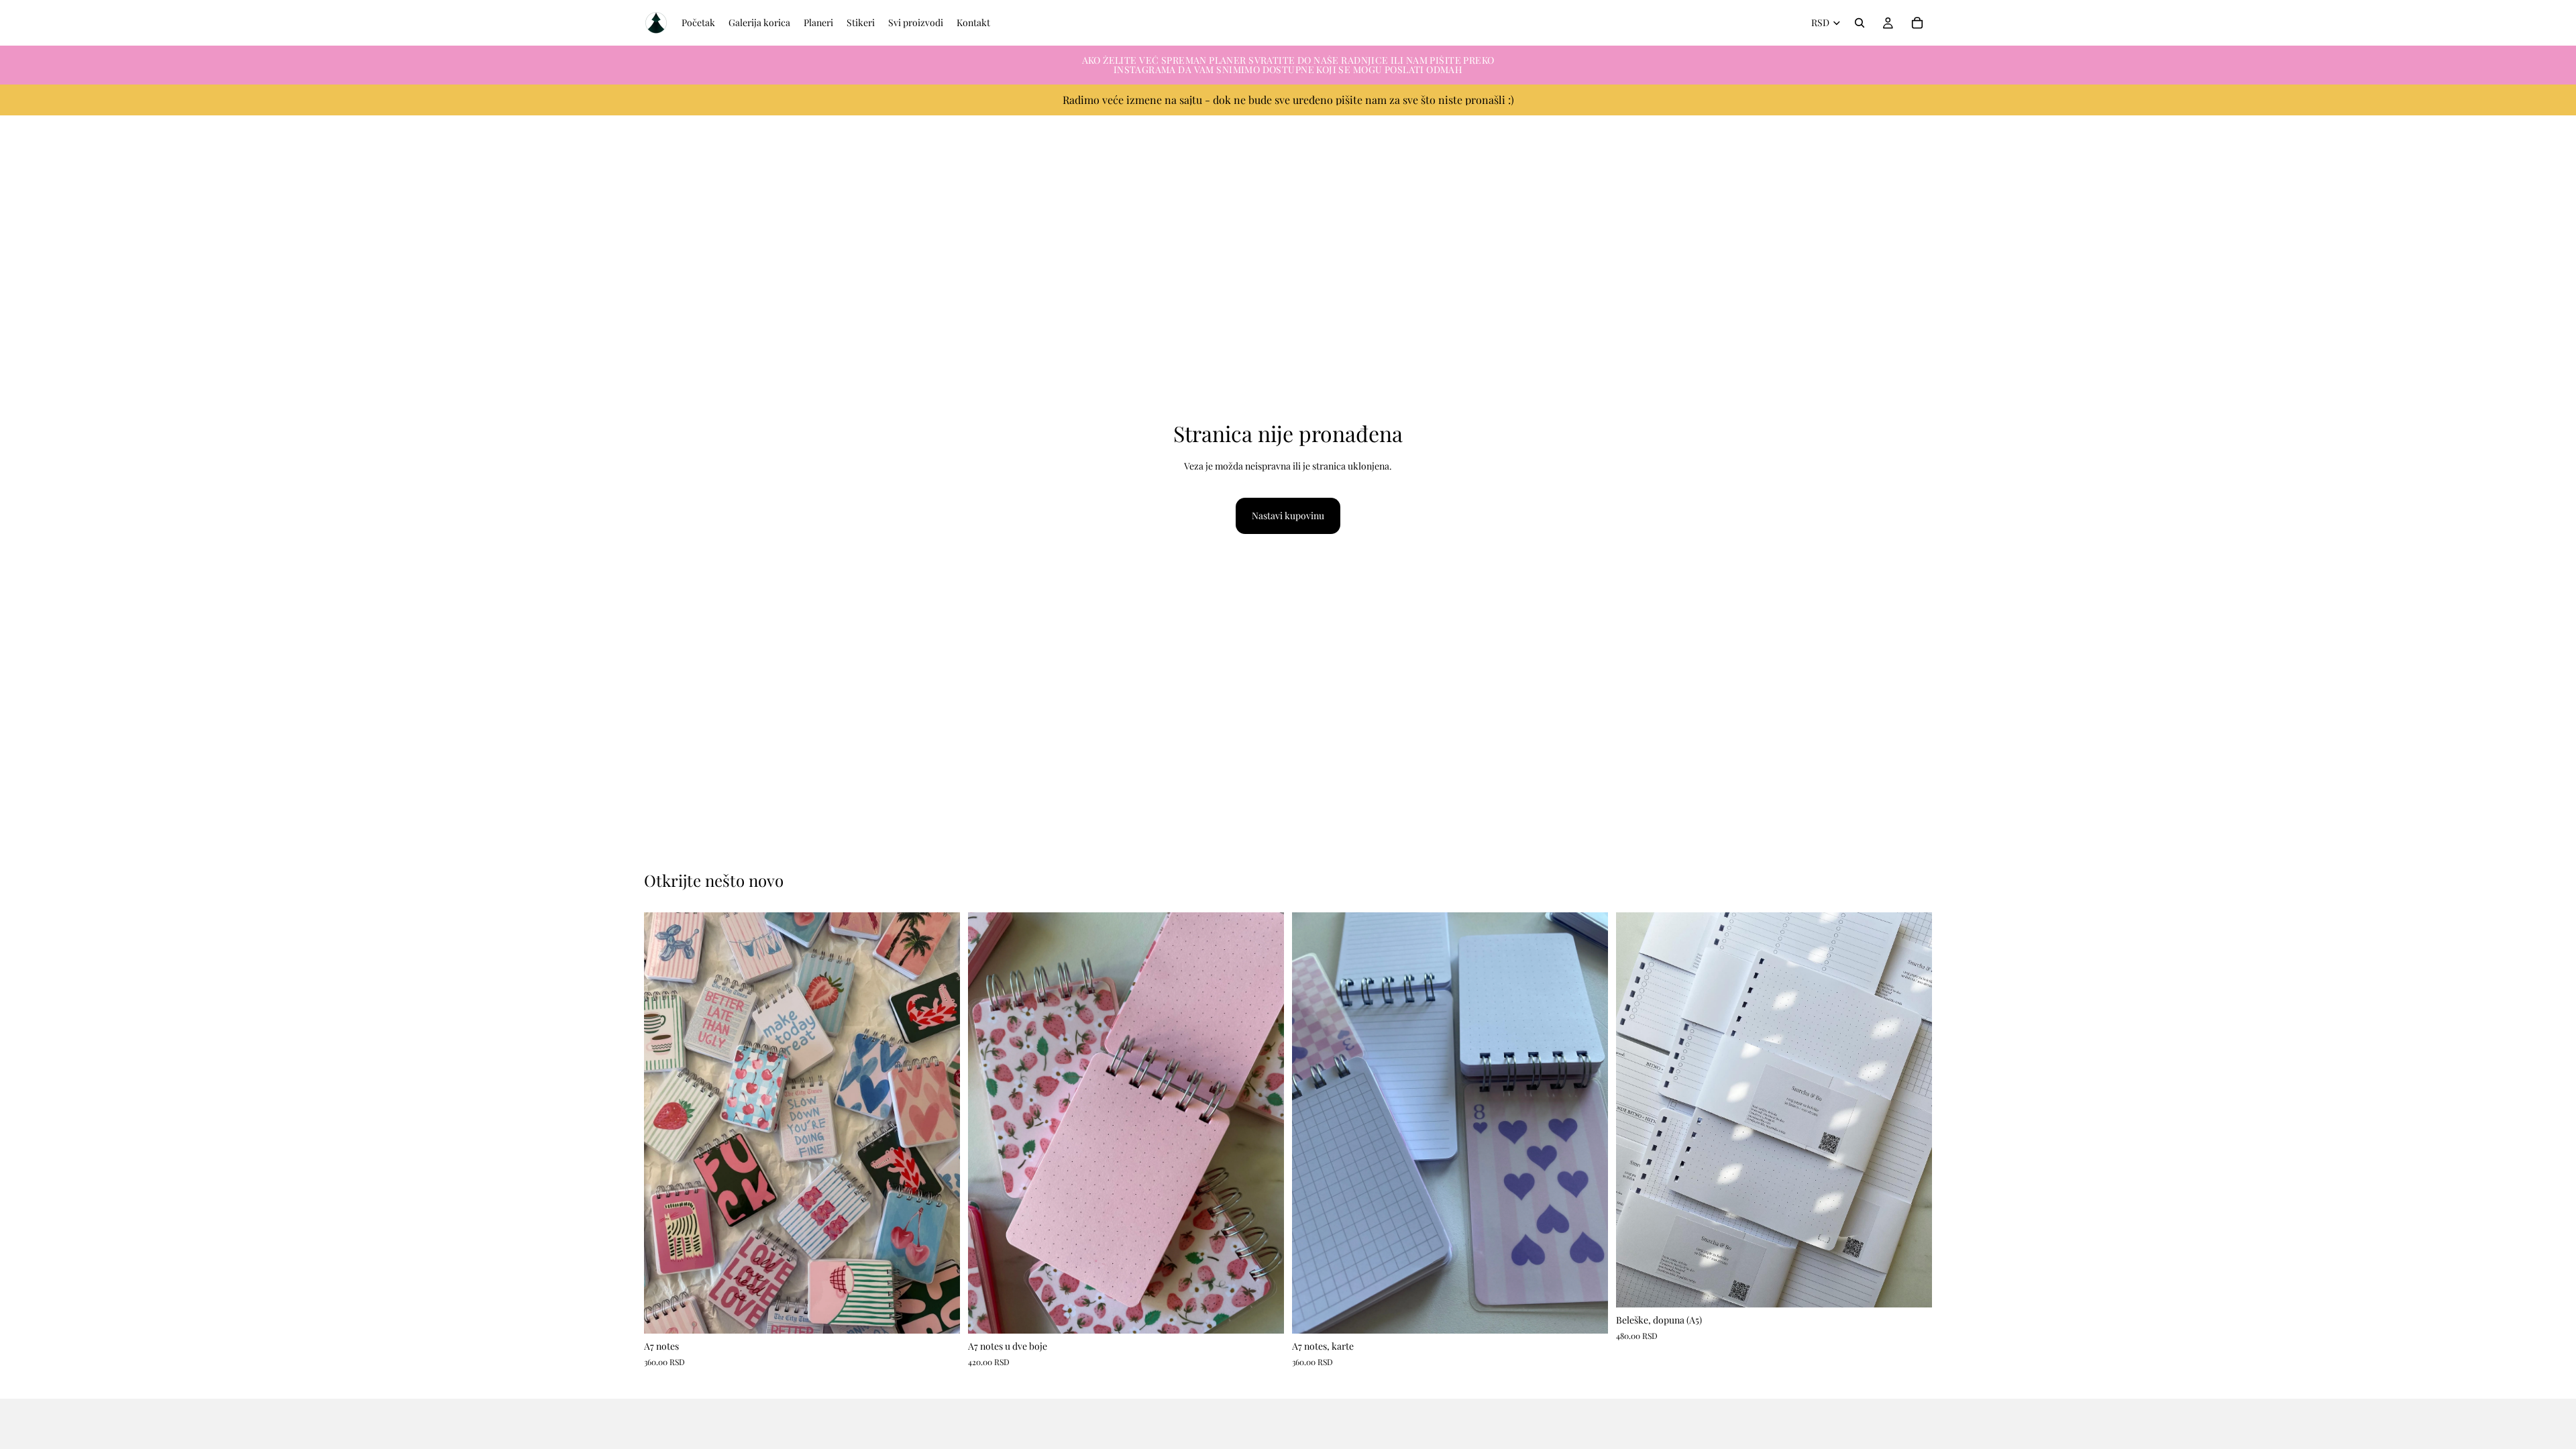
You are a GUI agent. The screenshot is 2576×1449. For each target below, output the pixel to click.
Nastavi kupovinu (1288, 516)
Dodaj (951, 1312)
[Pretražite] (1860, 23)
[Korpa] (1917, 23)
